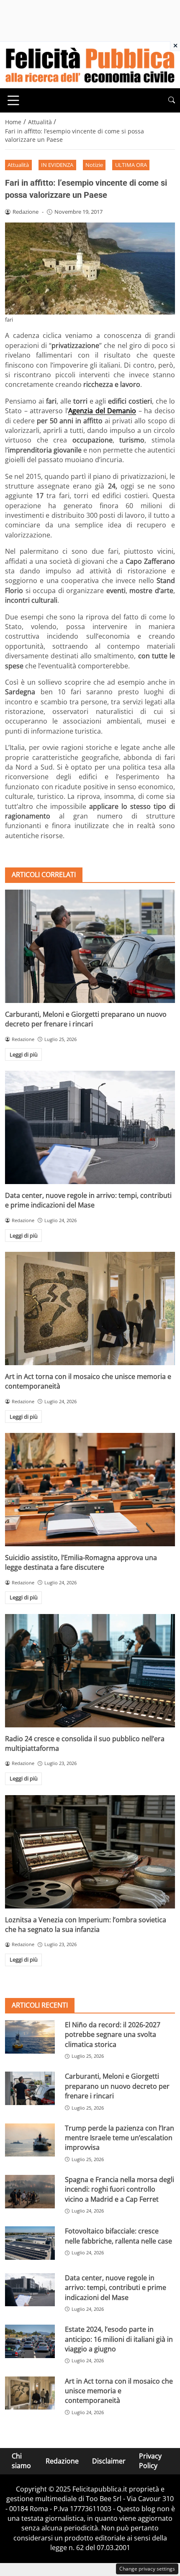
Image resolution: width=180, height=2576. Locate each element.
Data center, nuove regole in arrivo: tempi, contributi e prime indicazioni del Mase (88, 1200)
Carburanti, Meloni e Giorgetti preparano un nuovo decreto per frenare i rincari (86, 1019)
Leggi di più (24, 1054)
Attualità (18, 165)
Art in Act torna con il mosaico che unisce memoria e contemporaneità (119, 2391)
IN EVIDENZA (57, 165)
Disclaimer (109, 2461)
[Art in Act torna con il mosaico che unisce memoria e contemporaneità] (90, 1308)
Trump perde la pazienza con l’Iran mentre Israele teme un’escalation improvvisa (120, 2138)
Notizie (94, 165)
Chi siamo (21, 2461)
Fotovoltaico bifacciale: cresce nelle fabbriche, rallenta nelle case (118, 2236)
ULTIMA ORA (131, 165)
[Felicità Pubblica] (90, 64)
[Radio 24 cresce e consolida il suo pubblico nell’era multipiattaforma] (90, 1671)
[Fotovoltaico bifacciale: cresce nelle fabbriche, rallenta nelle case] (30, 2243)
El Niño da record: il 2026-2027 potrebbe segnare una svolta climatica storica (113, 2035)
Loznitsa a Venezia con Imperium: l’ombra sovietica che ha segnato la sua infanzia (86, 1925)
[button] (172, 100)
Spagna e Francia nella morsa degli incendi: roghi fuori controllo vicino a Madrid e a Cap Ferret (120, 2189)
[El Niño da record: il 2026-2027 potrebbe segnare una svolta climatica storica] (30, 2037)
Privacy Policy (150, 2461)
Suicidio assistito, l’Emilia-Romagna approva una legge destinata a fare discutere (81, 1562)
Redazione (62, 2461)
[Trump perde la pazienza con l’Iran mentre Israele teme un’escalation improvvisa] (30, 2140)
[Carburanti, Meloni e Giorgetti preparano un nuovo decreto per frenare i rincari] (90, 946)
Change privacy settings (147, 2569)
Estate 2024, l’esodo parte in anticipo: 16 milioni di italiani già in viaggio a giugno (119, 2339)
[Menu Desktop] (13, 100)
